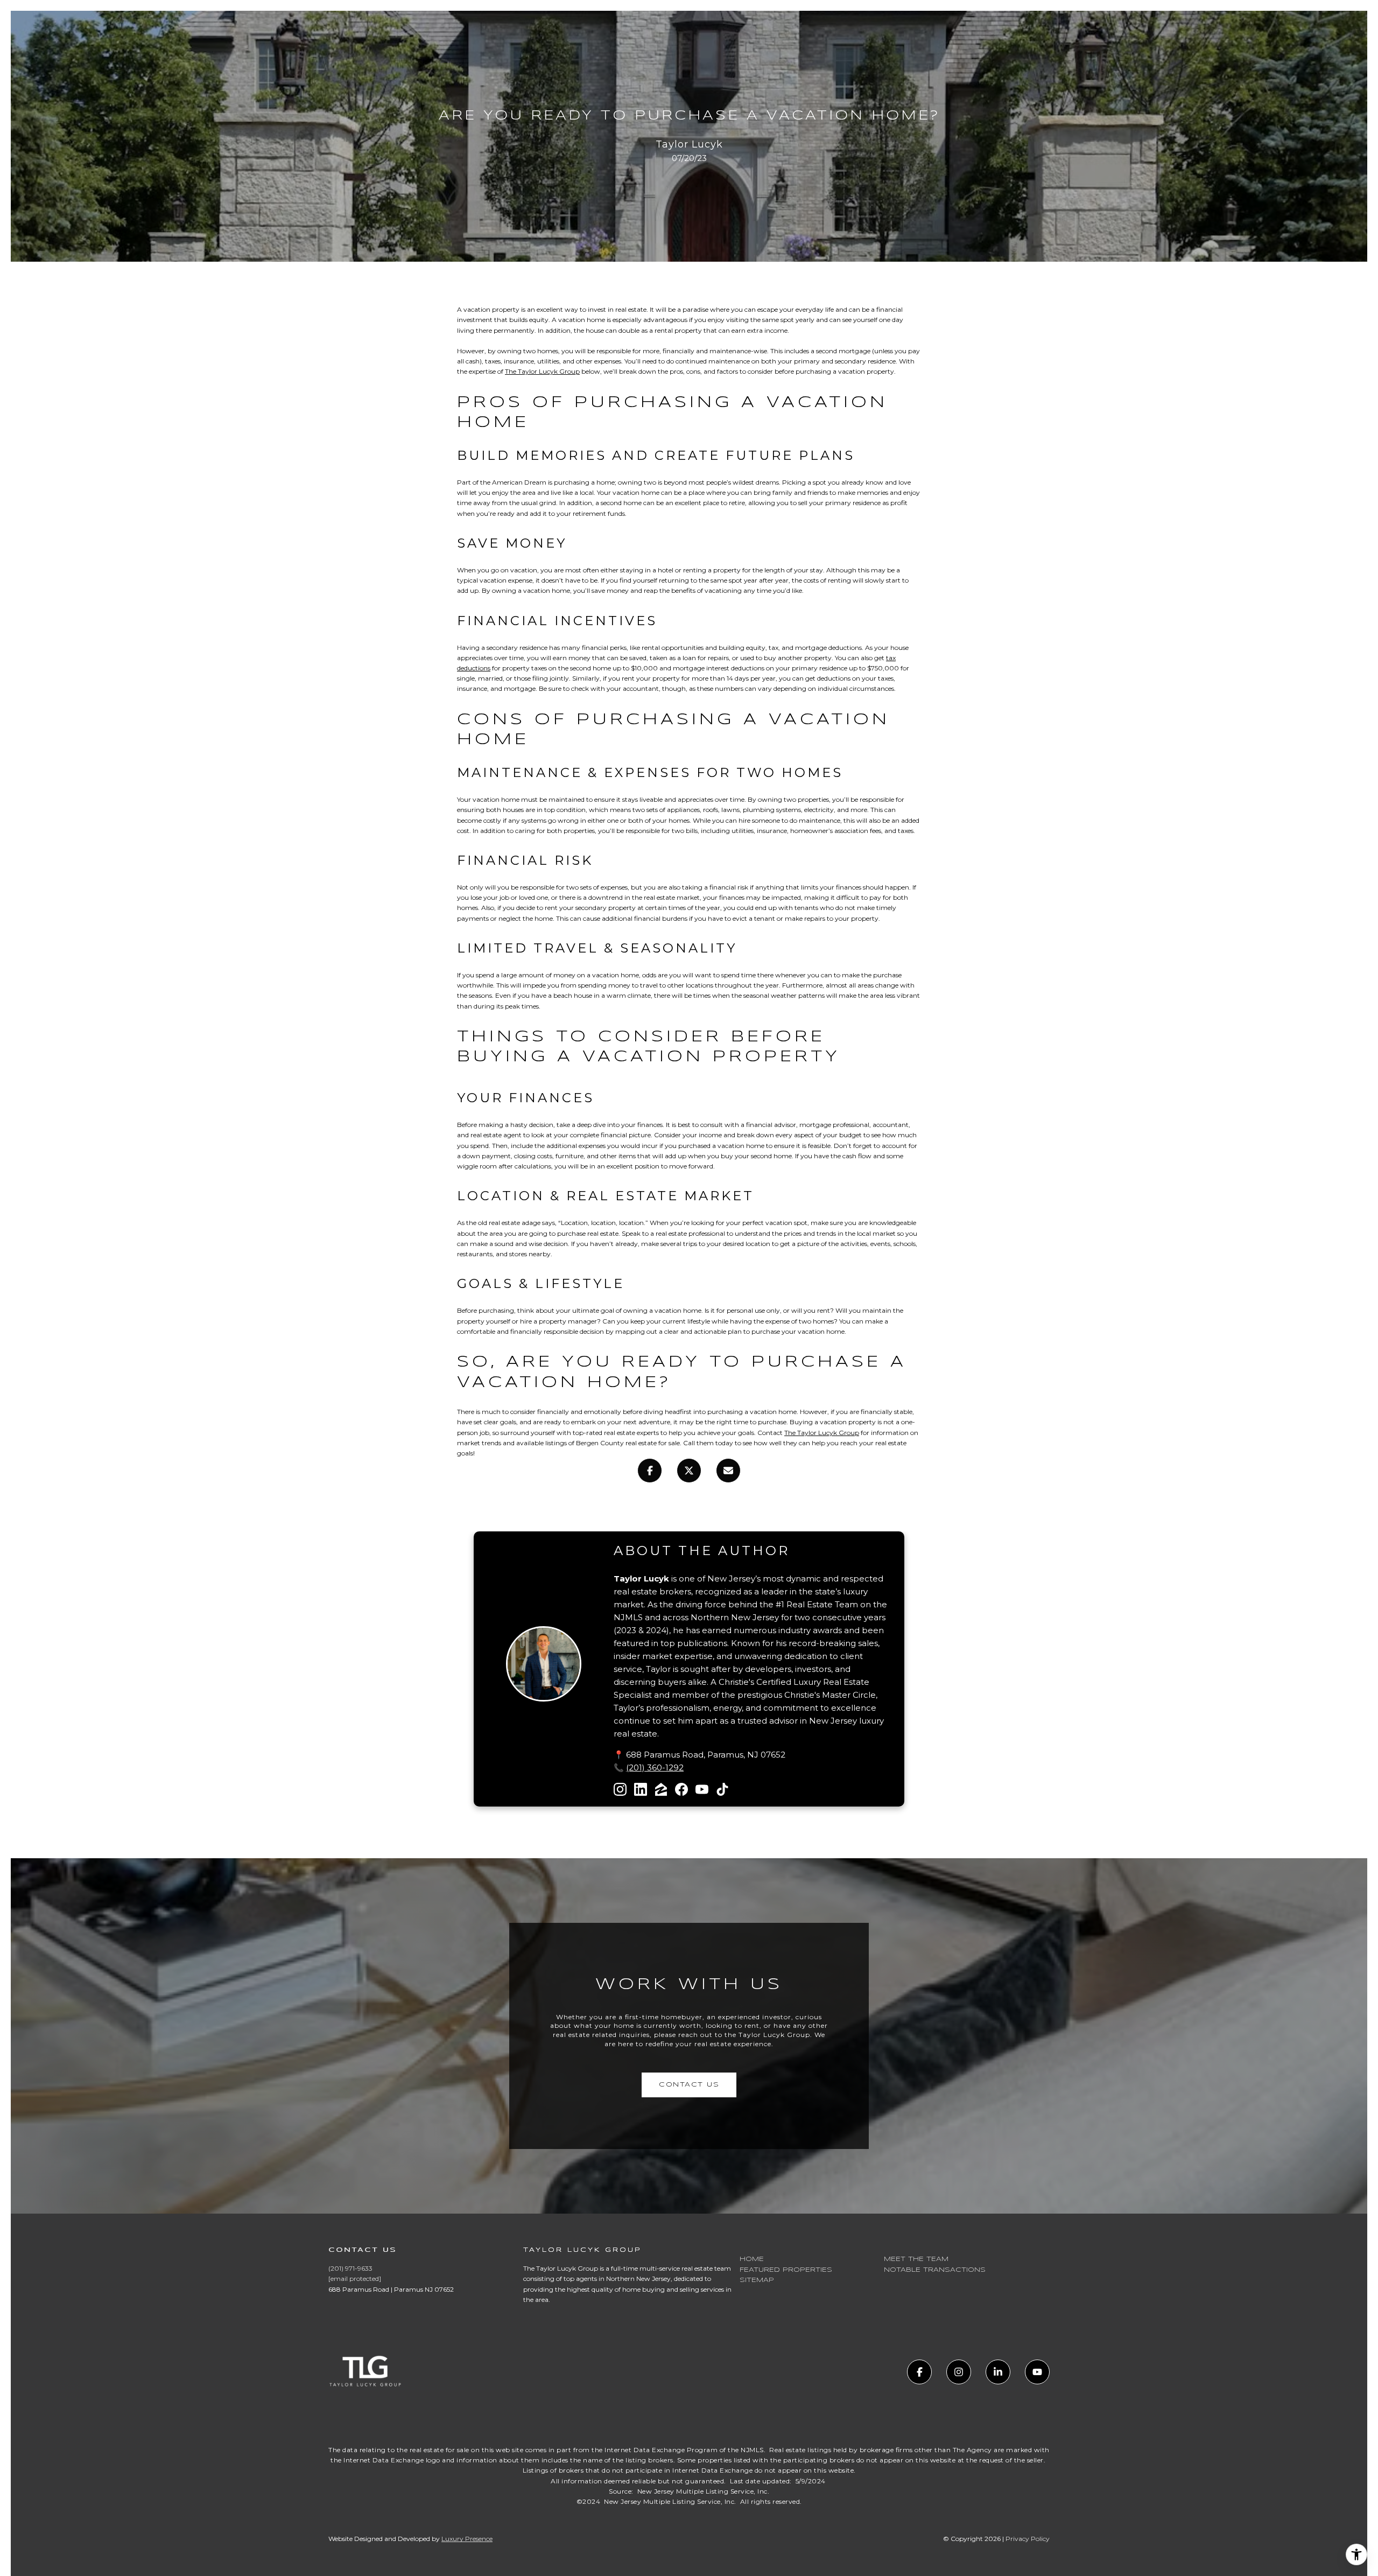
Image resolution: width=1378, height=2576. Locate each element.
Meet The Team (916, 2259)
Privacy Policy (1028, 2539)
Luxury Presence (467, 2539)
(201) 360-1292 (655, 1767)
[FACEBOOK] (919, 2372)
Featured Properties (786, 2270)
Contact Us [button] (689, 2085)
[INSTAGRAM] (959, 2372)
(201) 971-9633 (350, 2268)
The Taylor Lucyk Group (542, 371)
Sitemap (757, 2280)
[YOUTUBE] (1037, 2372)
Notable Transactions (935, 2270)
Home (752, 2259)
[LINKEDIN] (998, 2372)
